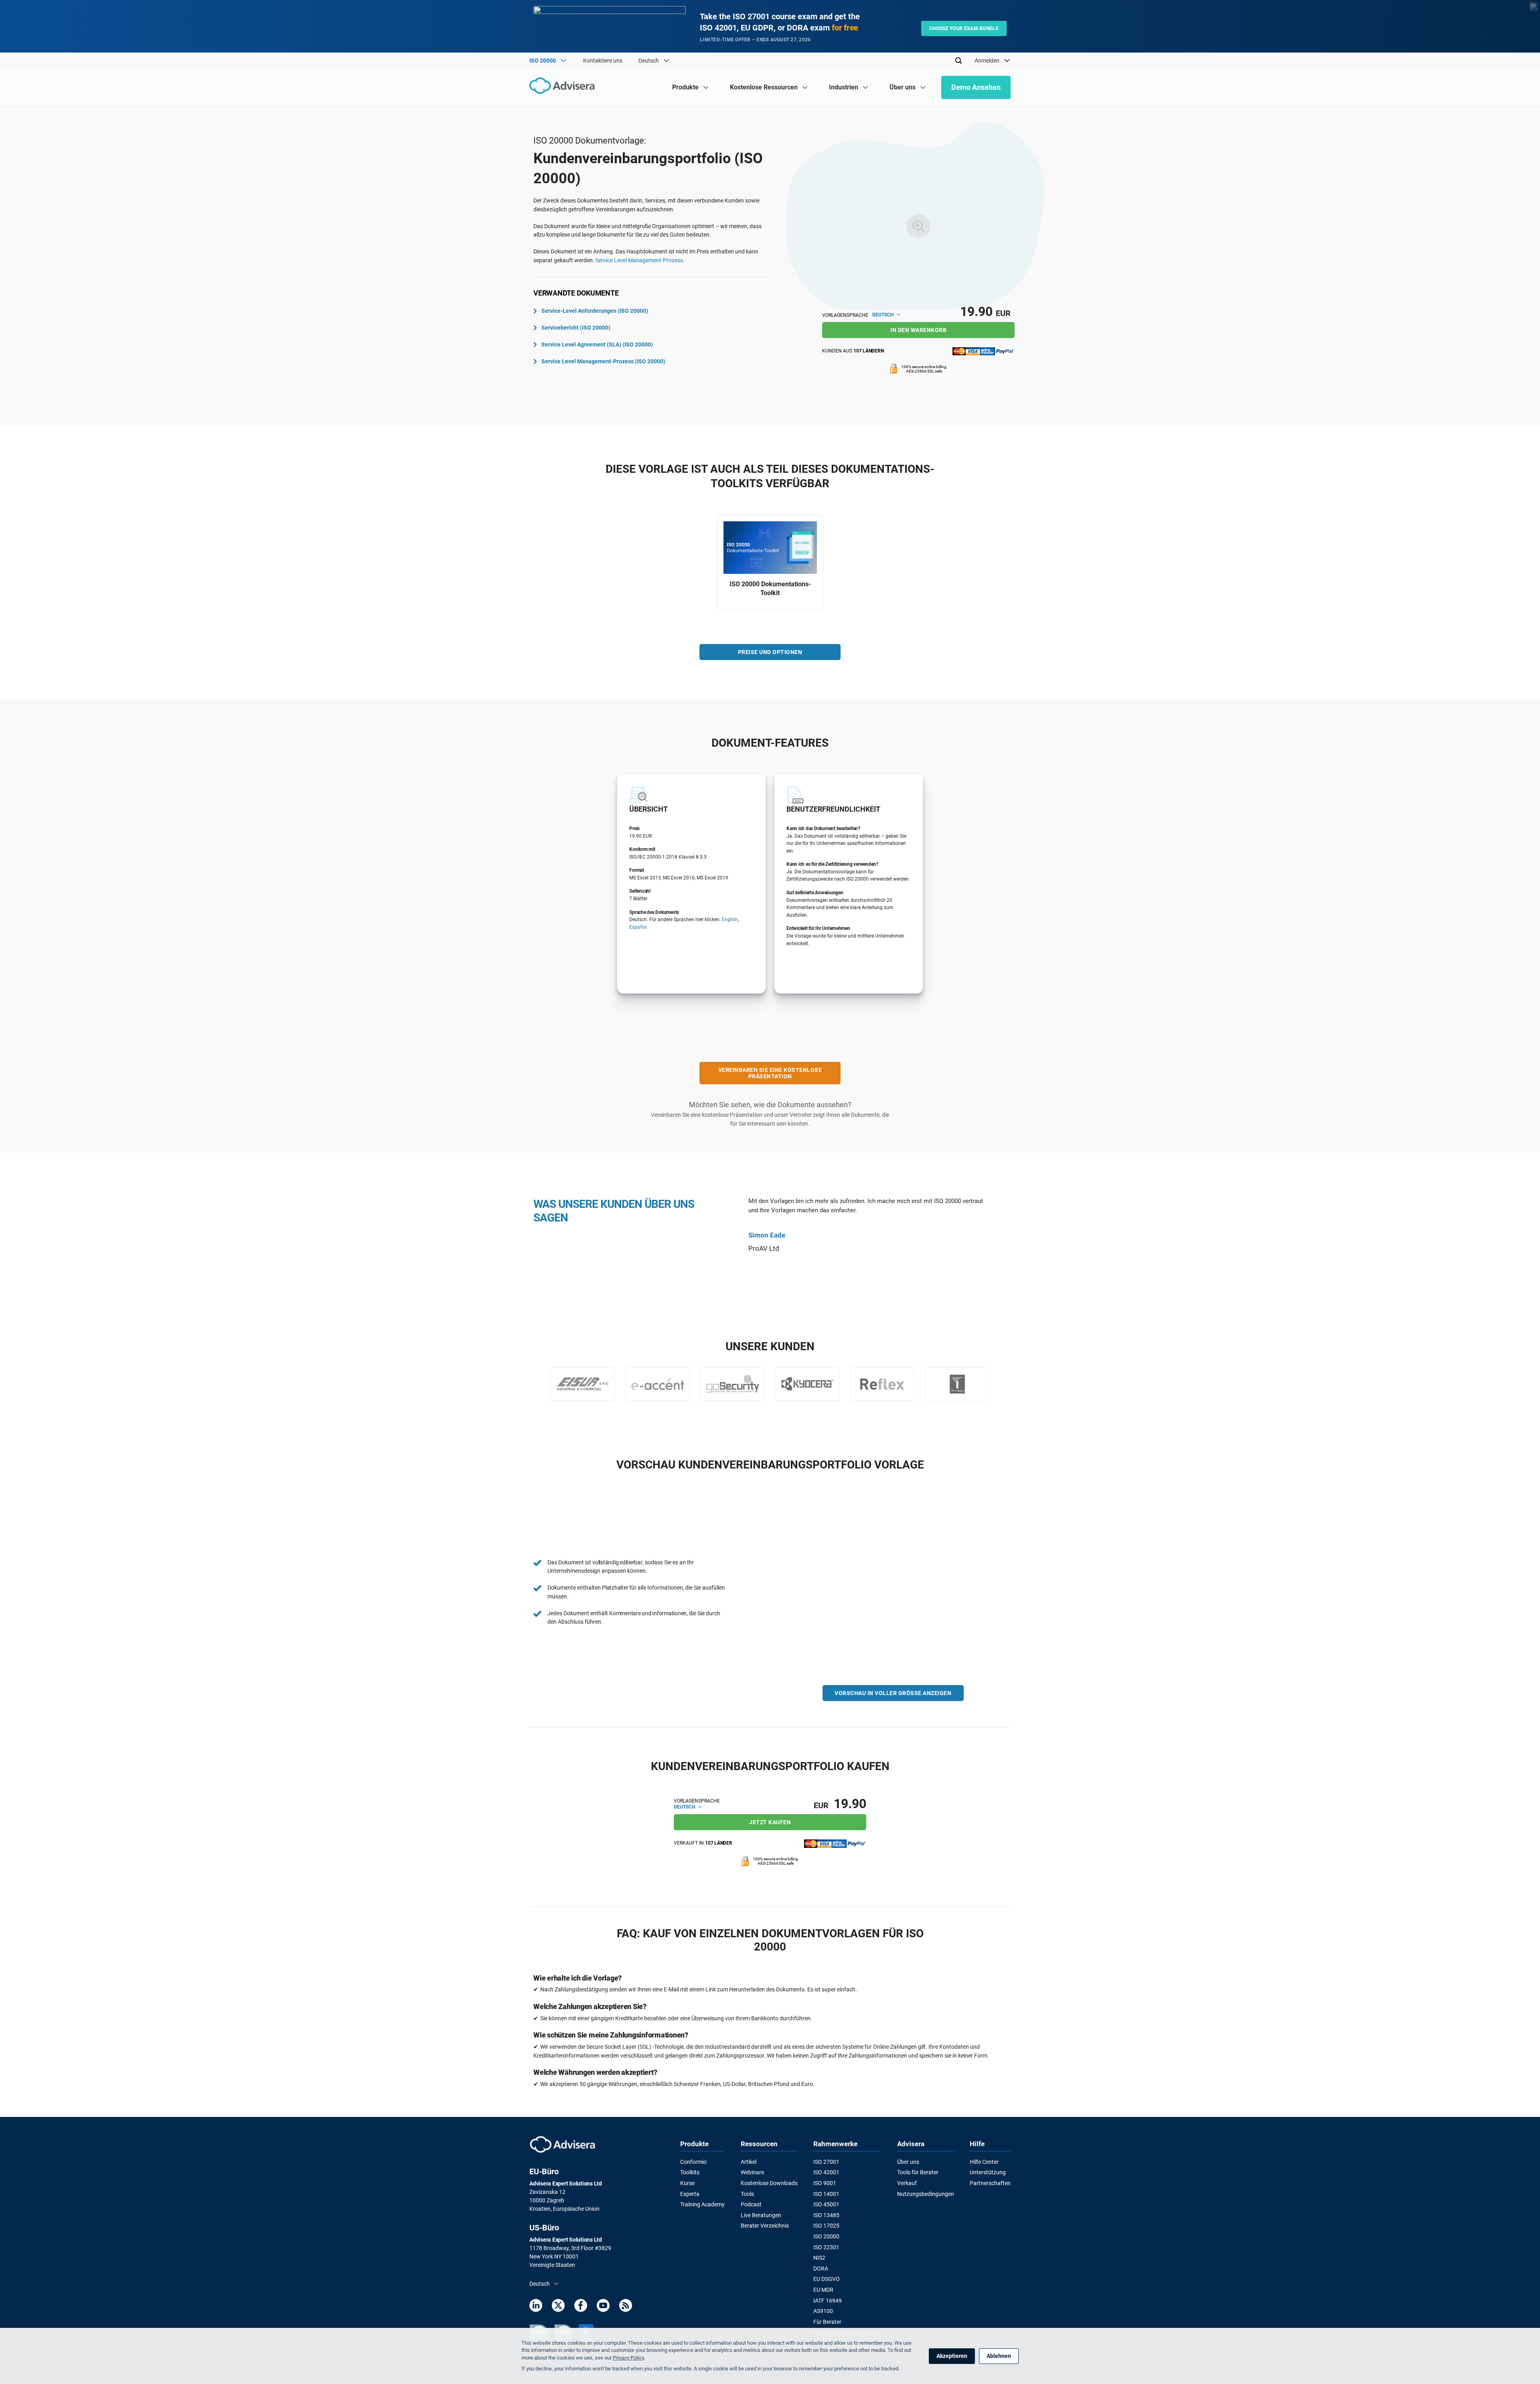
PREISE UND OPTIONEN (770, 652)
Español (638, 927)
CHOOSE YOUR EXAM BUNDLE (964, 28)
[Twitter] (558, 2307)
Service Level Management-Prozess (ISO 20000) (603, 361)
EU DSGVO (827, 2279)
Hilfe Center (984, 2162)
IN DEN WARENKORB (918, 330)
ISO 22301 (826, 2247)
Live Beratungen (761, 2215)
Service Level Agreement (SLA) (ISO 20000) (597, 344)
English (730, 920)
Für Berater (827, 2322)
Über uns (908, 2162)
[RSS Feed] (626, 2307)
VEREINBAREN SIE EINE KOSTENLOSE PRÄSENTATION (770, 1073)
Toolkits (690, 2172)
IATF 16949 (828, 2301)
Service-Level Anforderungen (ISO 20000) (595, 311)
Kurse (687, 2183)
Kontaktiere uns (603, 61)
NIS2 (819, 2258)
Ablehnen (999, 2356)
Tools (747, 2194)
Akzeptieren (952, 2356)
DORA (821, 2269)
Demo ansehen (976, 87)
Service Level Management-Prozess (639, 260)
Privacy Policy (628, 2358)
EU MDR (823, 2290)
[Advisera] (564, 87)
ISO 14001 (826, 2194)
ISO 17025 (826, 2226)
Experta (690, 2194)
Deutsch (883, 315)
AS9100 (823, 2311)
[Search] (958, 61)
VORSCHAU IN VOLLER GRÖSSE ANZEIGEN (893, 1693)
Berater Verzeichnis (765, 2226)
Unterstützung (988, 2172)
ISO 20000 (826, 2236)
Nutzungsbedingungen (926, 2194)
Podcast (751, 2204)
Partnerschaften (990, 2183)
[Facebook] (581, 2307)
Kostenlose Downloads (769, 2183)
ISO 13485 (826, 2215)
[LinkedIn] (536, 2307)
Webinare (752, 2172)
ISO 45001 (826, 2204)
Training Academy (702, 2204)
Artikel (749, 2162)
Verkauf (907, 2183)
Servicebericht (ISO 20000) (576, 328)
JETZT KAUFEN (770, 1822)
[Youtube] (603, 2307)
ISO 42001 (826, 2172)
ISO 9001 (825, 2183)
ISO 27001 (826, 2162)
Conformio (693, 2162)
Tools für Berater (918, 2172)
